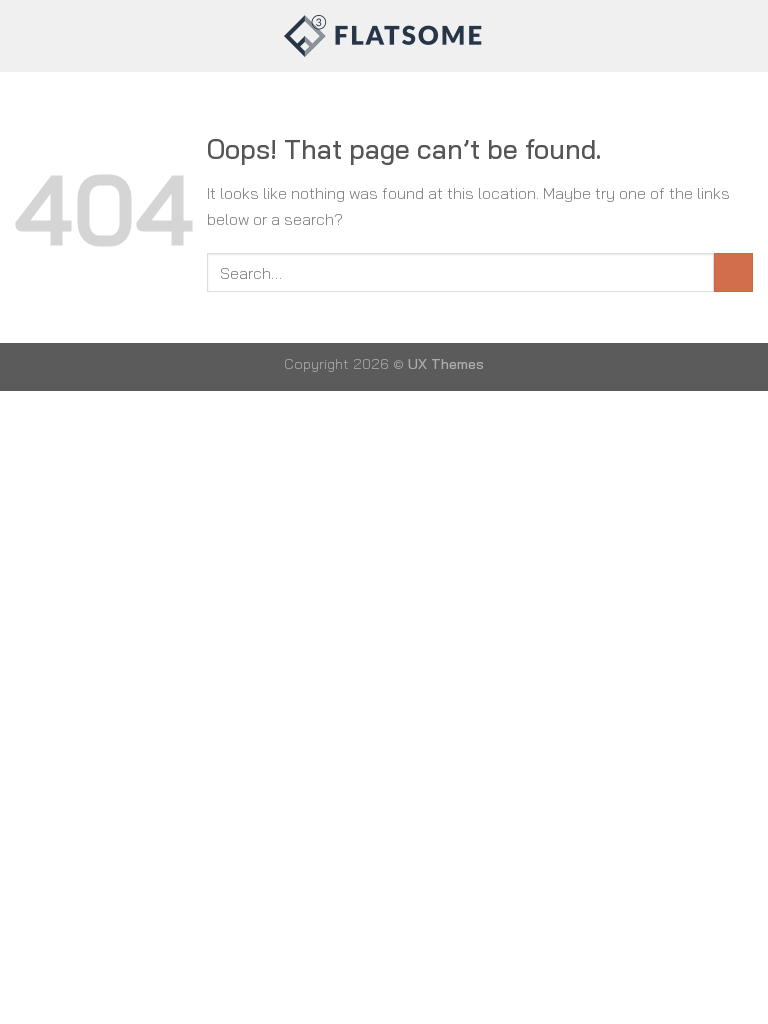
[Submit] (733, 272)
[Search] (745, 36)
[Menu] (27, 35)
